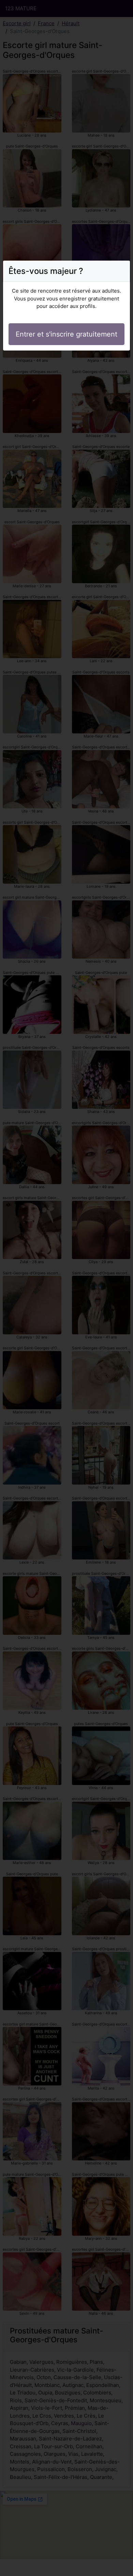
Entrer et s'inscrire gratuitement (66, 334)
